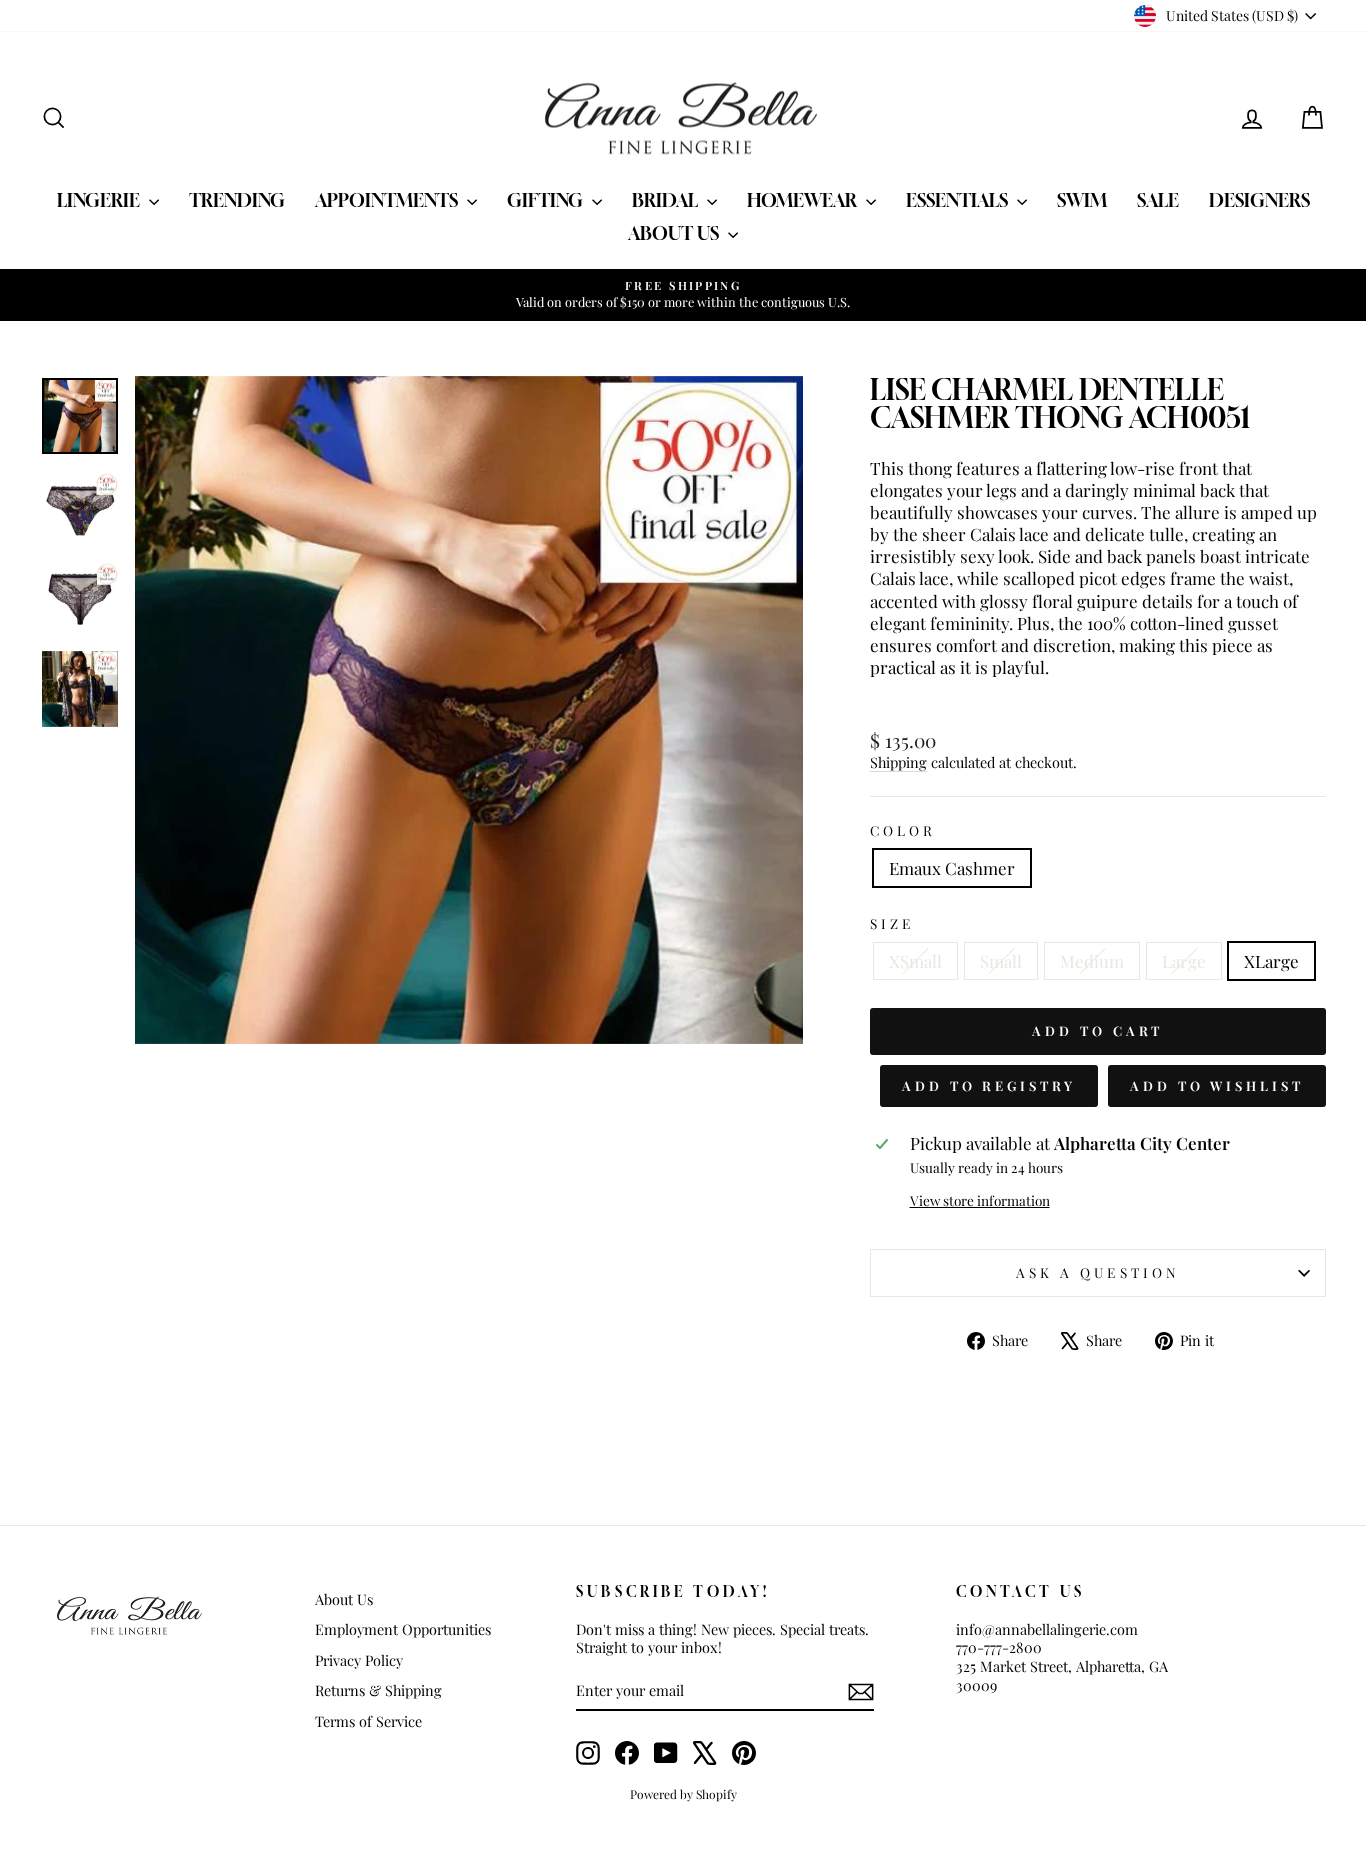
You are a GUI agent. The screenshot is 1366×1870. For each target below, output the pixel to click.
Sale (1158, 200)
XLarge (1271, 961)
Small (1001, 961)
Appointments (388, 200)
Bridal (667, 200)
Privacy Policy (359, 1660)
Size (892, 923)
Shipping (898, 762)
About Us (675, 233)
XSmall (915, 961)
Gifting (547, 200)
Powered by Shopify (683, 1794)
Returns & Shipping (378, 1690)
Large (1184, 961)
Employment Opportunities (403, 1629)
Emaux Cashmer (952, 868)
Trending (237, 200)
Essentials (959, 200)
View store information (980, 1200)
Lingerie (100, 200)
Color (903, 830)
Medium (1092, 961)
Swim (1082, 200)
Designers (1259, 200)
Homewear (804, 200)
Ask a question (1098, 1272)
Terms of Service (368, 1721)
